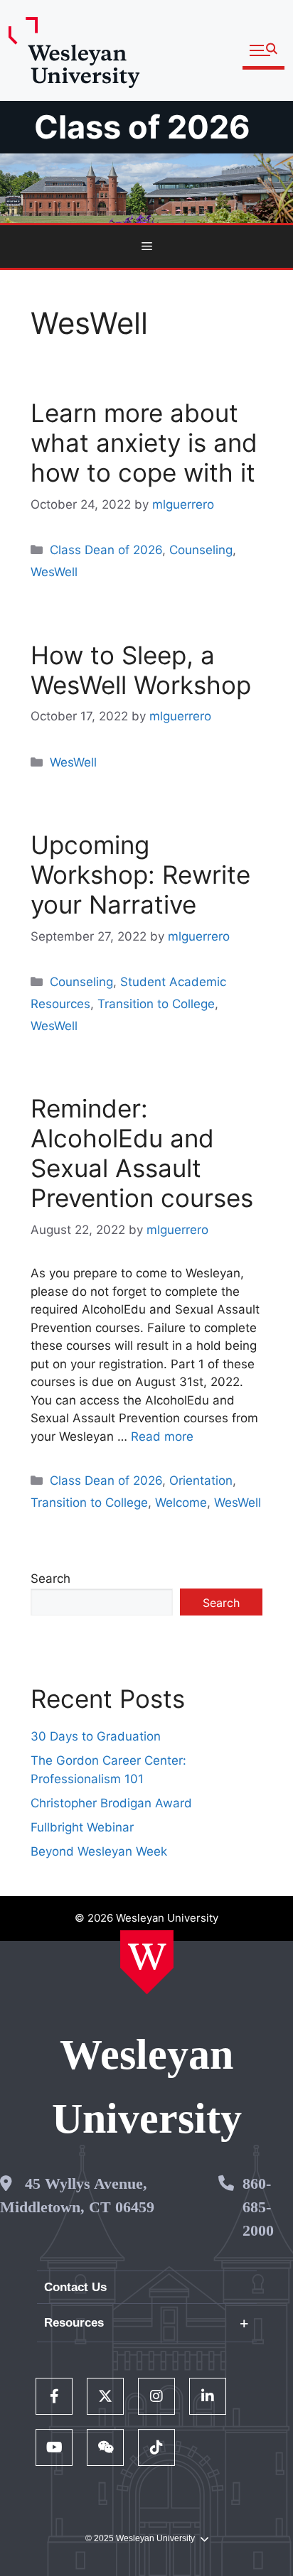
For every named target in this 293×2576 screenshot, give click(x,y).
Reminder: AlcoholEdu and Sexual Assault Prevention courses (142, 1153)
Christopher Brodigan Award (111, 1803)
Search (50, 1579)
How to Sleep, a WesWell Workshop (141, 670)
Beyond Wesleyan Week (99, 1851)
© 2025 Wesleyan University (140, 2538)
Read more (162, 1436)
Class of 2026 (142, 127)
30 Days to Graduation (96, 1736)
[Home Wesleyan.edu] (147, 1962)
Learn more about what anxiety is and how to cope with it (144, 443)
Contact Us (75, 2287)
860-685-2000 (258, 2207)
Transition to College (156, 1004)
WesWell (54, 572)
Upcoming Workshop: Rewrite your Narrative (140, 875)
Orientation (201, 1481)
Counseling (201, 550)
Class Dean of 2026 (106, 550)
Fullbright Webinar (82, 1827)
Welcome (181, 1503)
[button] (263, 51)
